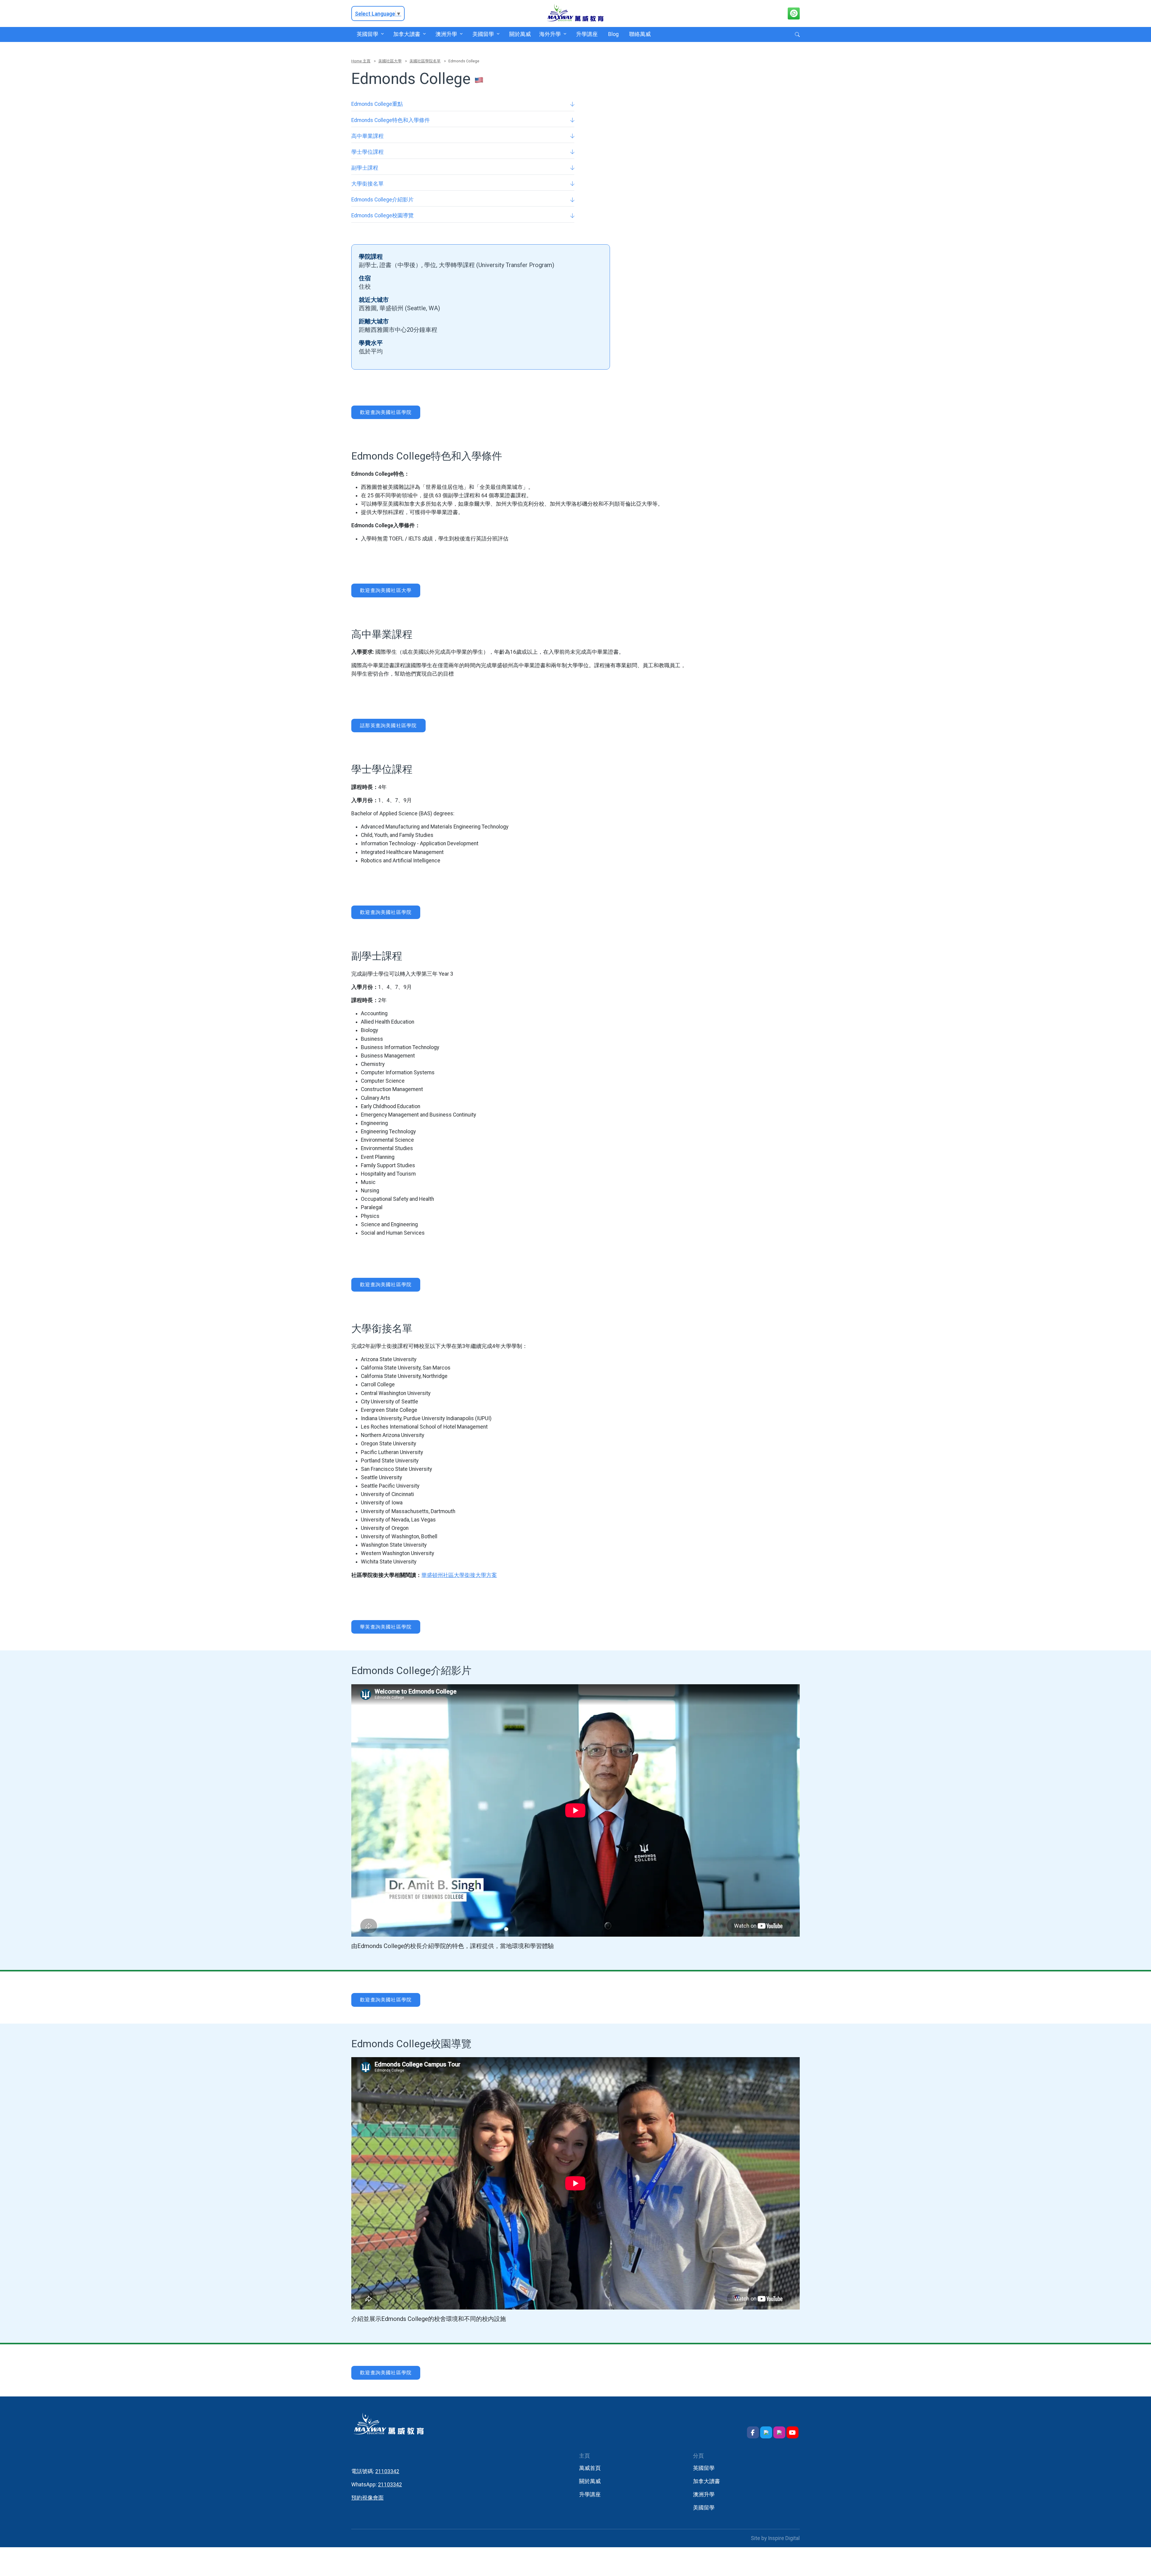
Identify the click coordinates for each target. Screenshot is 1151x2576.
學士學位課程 (367, 152)
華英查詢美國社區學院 (386, 1627)
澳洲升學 (446, 34)
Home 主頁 (361, 61)
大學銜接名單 (367, 184)
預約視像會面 (367, 2498)
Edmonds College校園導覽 (382, 216)
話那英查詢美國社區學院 (388, 726)
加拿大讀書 (407, 34)
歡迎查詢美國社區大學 (386, 590)
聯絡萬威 (640, 34)
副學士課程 (365, 168)
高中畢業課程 (367, 136)
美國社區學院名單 (425, 61)
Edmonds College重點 (377, 104)
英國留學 (367, 34)
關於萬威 (520, 34)
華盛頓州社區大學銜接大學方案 (459, 1575)
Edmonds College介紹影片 (382, 200)
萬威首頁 (590, 2468)
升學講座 (587, 34)
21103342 (387, 2471)
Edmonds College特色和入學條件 (391, 120)
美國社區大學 (390, 61)
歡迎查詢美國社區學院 (386, 412)
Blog (613, 34)
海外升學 (550, 34)
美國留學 (483, 34)
